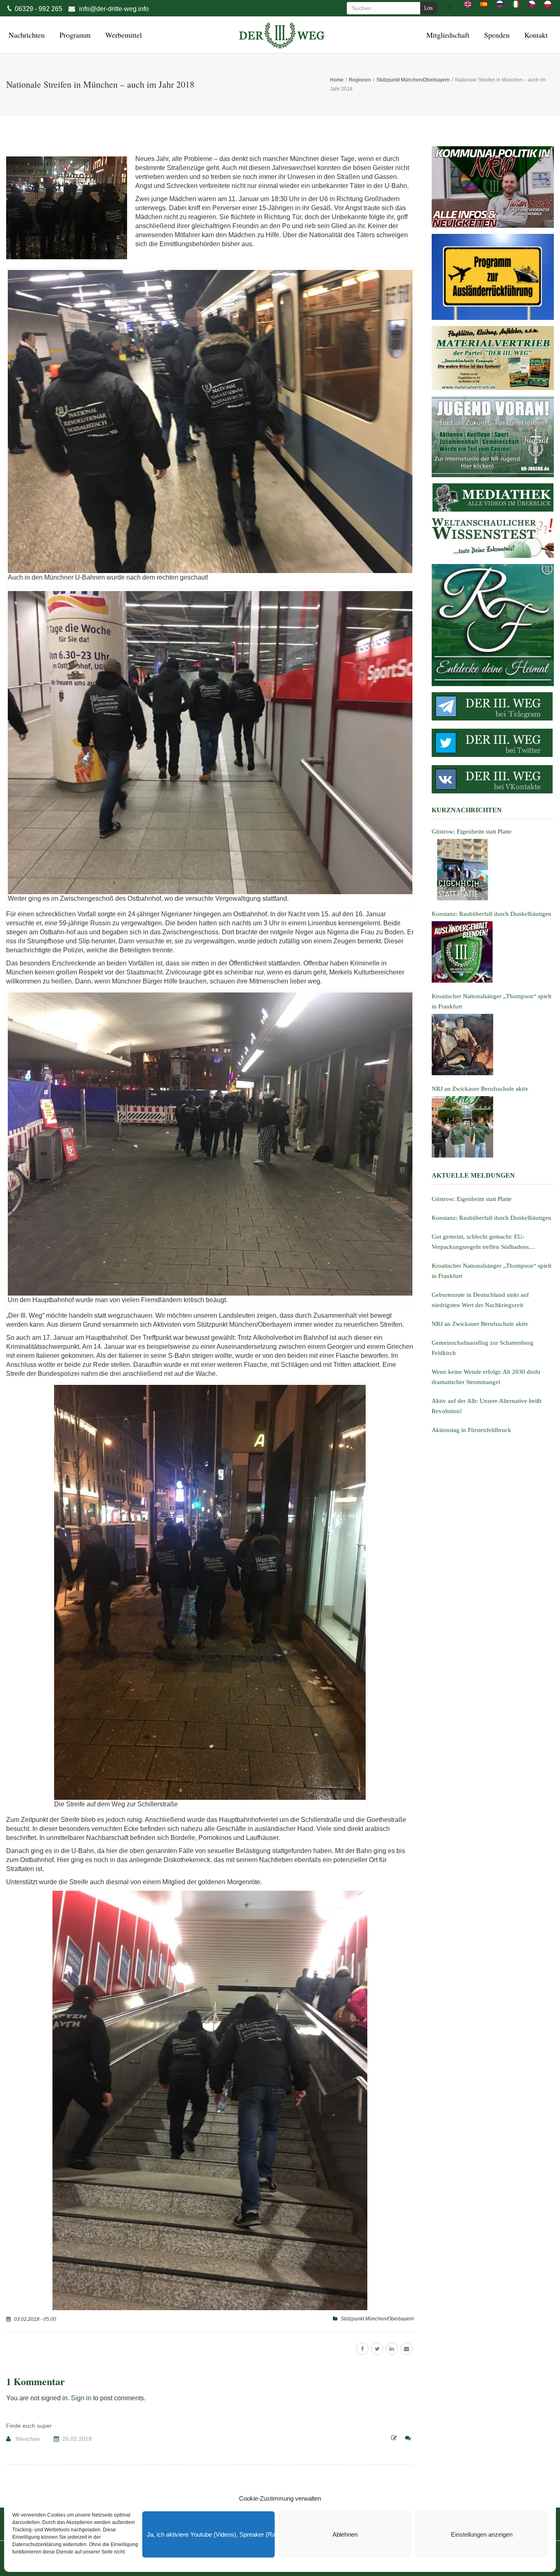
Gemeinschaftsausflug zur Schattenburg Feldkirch (483, 1348)
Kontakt (535, 35)
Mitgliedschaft (447, 35)
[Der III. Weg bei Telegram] (493, 706)
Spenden (496, 35)
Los (429, 8)
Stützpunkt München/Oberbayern (377, 2319)
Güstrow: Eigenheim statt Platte (472, 1199)
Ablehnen (345, 2534)
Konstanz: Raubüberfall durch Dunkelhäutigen (492, 1218)
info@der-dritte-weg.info (114, 9)
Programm (74, 35)
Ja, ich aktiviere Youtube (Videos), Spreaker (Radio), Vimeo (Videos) (211, 2534)
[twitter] (377, 2349)
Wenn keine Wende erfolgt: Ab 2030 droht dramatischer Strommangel (486, 1377)
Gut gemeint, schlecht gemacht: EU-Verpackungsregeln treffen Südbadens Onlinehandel (480, 1243)
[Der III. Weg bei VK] (493, 779)
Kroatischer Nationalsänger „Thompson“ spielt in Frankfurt (492, 1271)
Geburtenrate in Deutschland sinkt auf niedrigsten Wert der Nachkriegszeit (480, 1300)
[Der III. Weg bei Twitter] (493, 743)
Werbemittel (122, 35)
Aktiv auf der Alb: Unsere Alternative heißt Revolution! (487, 1406)
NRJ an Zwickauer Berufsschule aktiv (480, 1324)
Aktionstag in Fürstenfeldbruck (471, 1430)
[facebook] (362, 2349)
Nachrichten (25, 35)
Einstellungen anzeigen (482, 2534)
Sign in (81, 2398)
